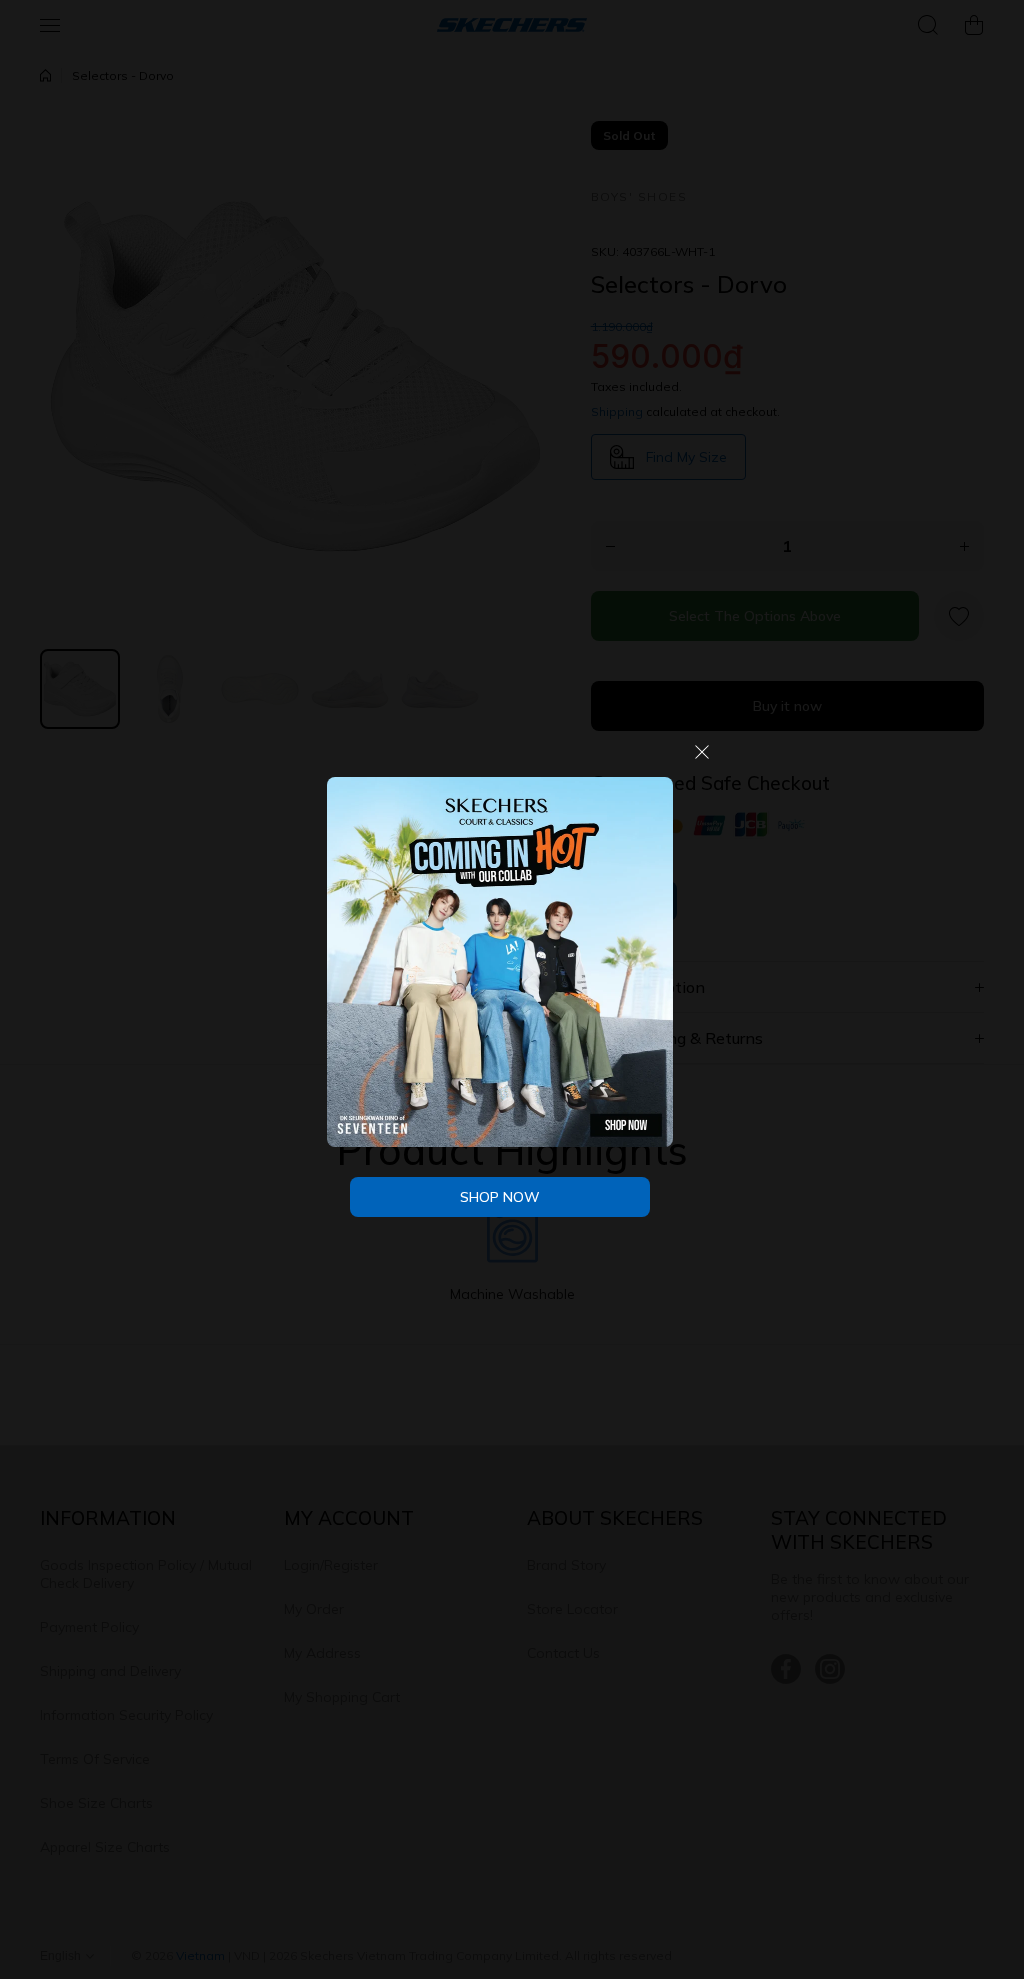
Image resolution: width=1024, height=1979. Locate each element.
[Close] (702, 759)
